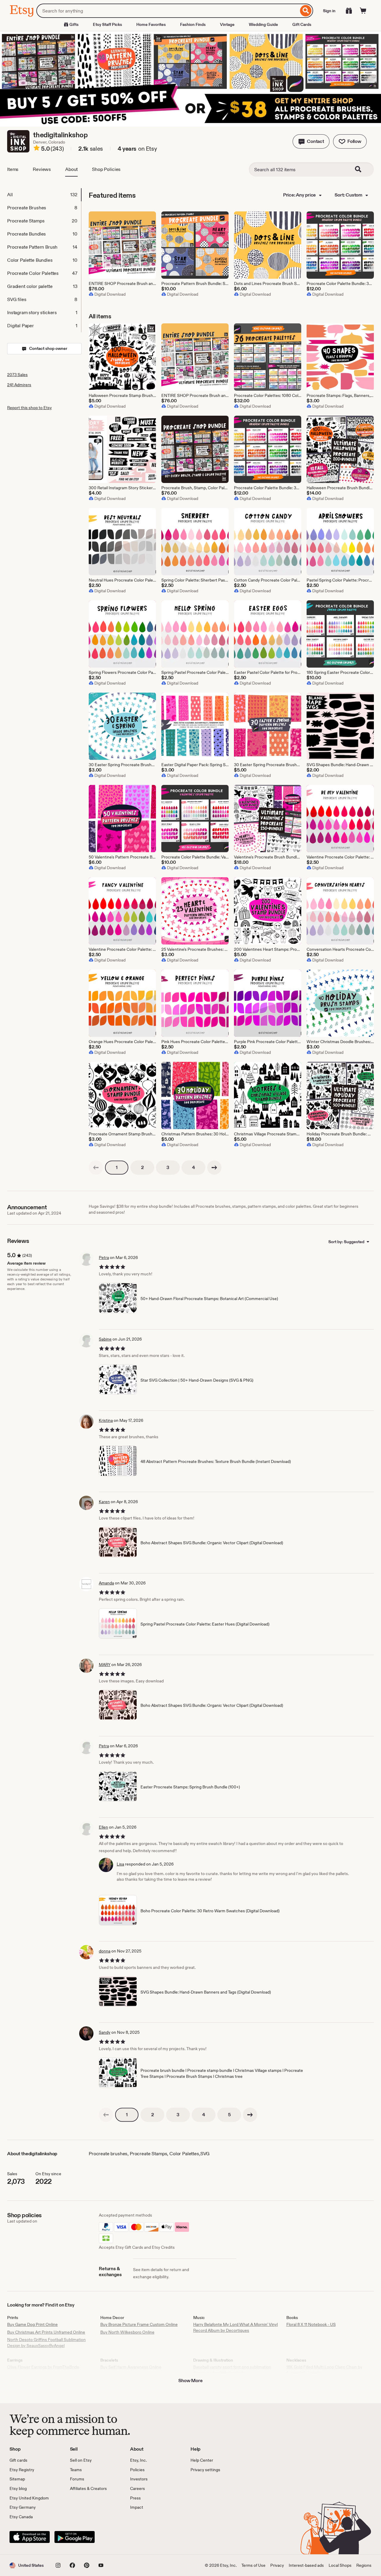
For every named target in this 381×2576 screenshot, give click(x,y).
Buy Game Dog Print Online (32, 2324)
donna (105, 1951)
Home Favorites (151, 24)
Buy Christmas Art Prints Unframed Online (46, 2332)
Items (13, 169)
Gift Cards (302, 24)
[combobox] (167, 11)
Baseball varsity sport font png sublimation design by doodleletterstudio (232, 2370)
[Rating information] (37, 149)
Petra (104, 1257)
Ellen (103, 1827)
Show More (190, 2381)
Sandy (105, 2032)
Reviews (42, 169)
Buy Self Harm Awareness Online (131, 2367)
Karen (104, 1502)
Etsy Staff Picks (107, 24)
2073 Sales (17, 375)
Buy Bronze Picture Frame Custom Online (139, 2324)
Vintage (227, 24)
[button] (311, 141)
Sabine (105, 1339)
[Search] (306, 11)
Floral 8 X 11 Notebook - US (311, 2324)
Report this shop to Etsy (29, 408)
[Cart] (363, 11)
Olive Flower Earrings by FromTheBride (43, 2367)
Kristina (106, 1420)
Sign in (329, 11)
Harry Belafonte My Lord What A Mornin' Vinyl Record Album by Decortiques (235, 2327)
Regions (364, 2565)
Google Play (75, 2537)
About (71, 169)
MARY (105, 1665)
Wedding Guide (263, 24)
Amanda (106, 1583)
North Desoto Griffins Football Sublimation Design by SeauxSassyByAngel (46, 2343)
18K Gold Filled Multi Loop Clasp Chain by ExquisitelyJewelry (324, 2370)
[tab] (44, 195)
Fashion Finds (193, 24)
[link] (96, 1168)
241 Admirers (19, 385)
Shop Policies (106, 169)
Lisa (120, 1864)
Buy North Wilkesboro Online (127, 2332)
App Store (30, 2537)
